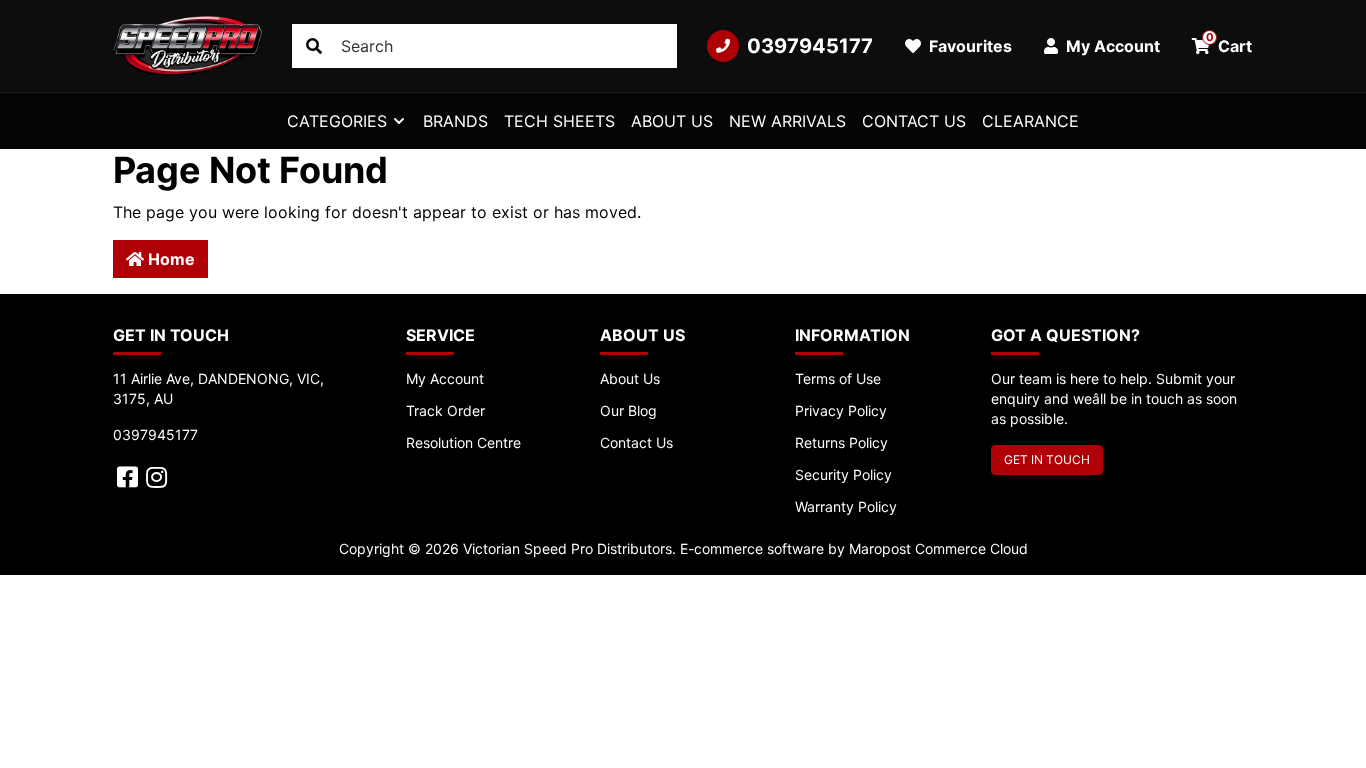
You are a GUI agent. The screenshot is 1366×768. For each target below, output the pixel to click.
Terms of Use (838, 378)
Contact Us (914, 121)
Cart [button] (1229, 43)
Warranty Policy (846, 506)
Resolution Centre (463, 442)
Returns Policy (841, 442)
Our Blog (628, 410)
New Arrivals (787, 121)
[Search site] (314, 46)
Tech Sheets (559, 121)
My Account (445, 378)
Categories (337, 121)
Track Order (445, 410)
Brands (455, 121)
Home (169, 259)
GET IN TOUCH (1047, 459)
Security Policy (843, 474)
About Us (672, 121)
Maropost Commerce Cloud (938, 548)
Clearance (1030, 121)
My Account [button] (1111, 46)
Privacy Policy (841, 410)
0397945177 (810, 46)
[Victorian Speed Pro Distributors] (187, 46)
